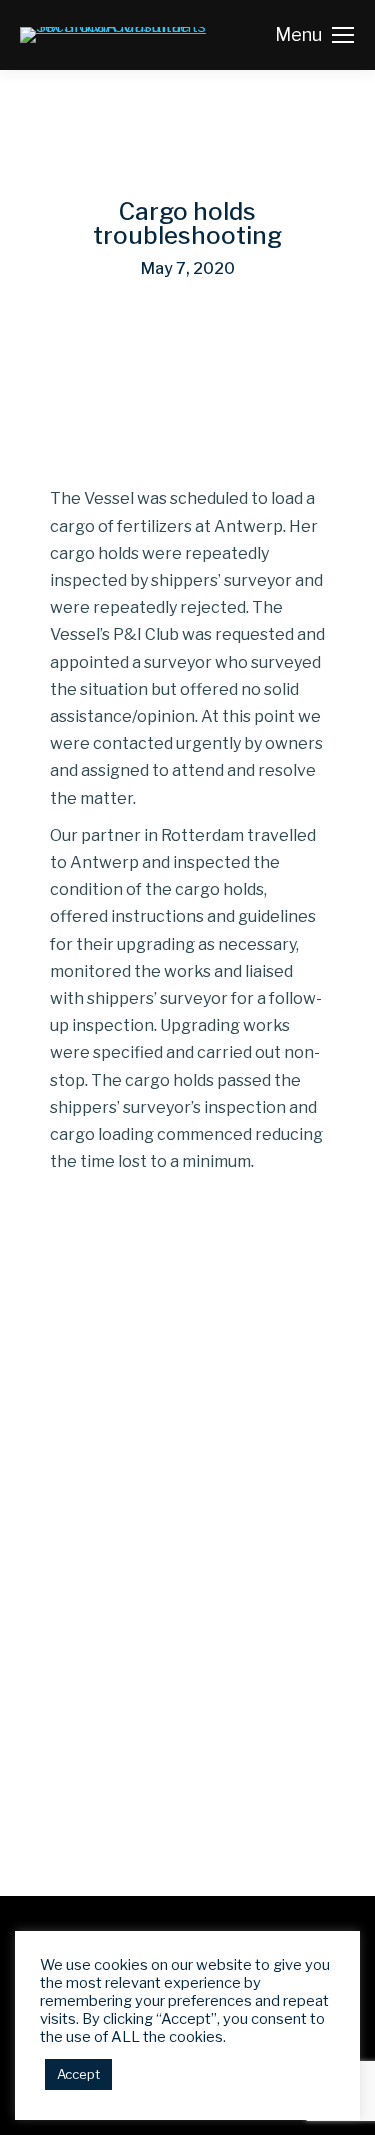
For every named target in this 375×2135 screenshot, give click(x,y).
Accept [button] (78, 2074)
